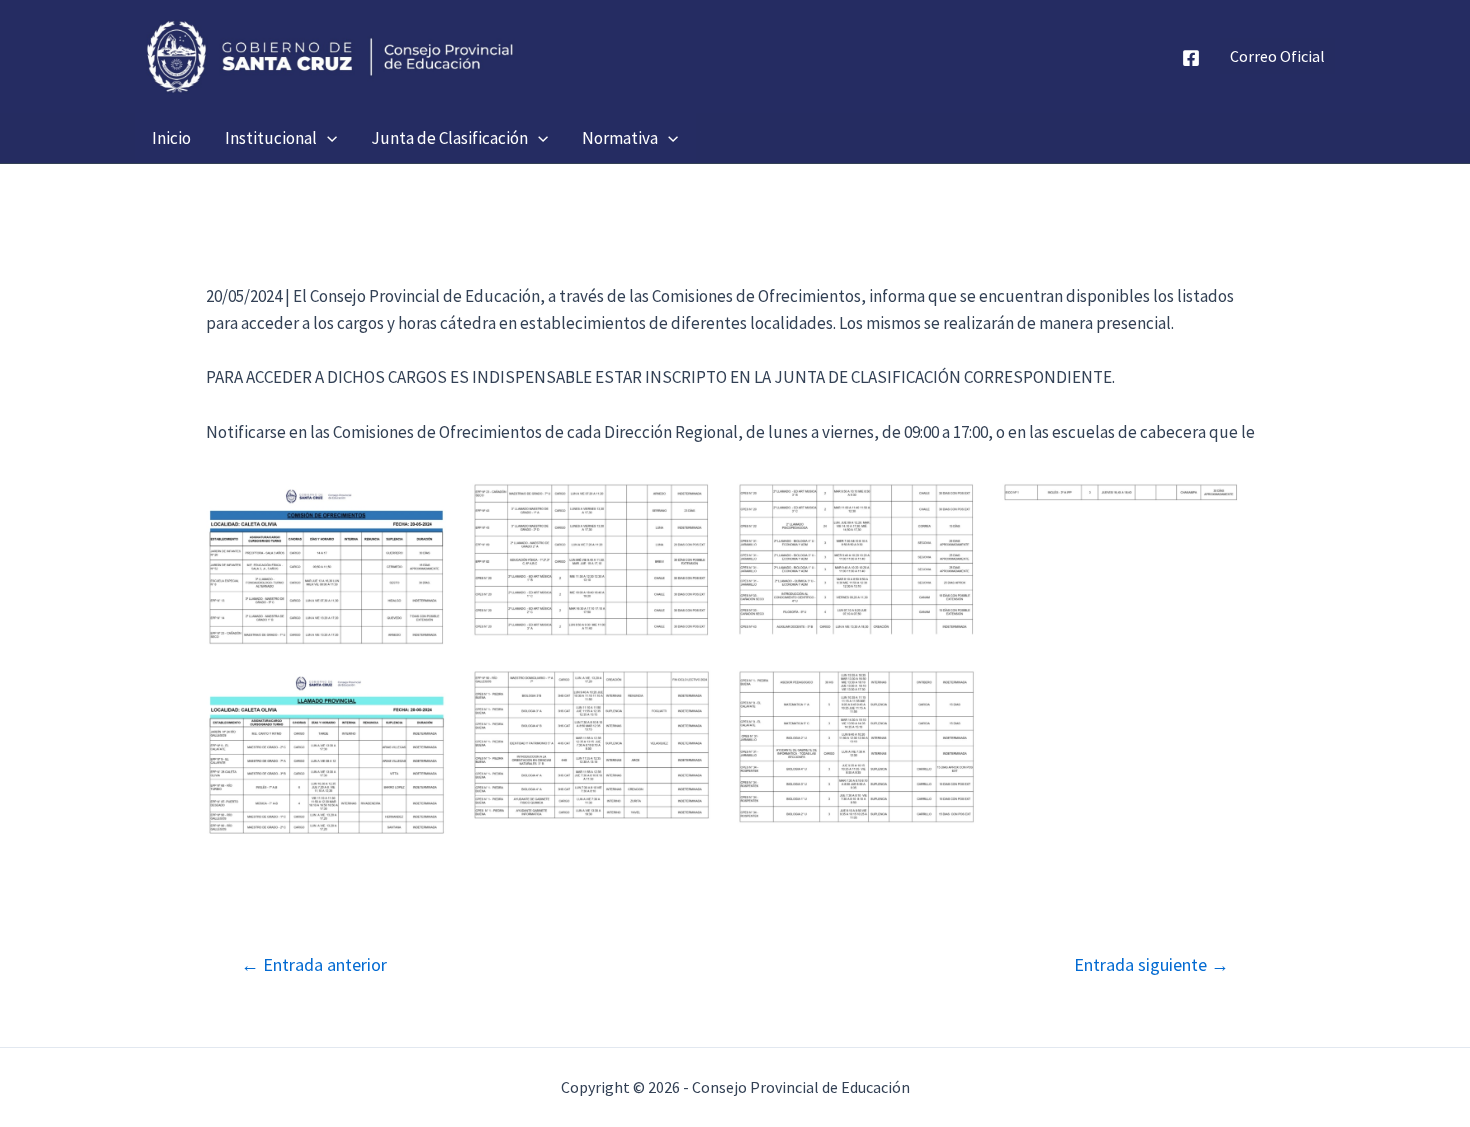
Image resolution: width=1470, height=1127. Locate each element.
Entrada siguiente (1151, 965)
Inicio (171, 138)
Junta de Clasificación (449, 138)
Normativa (620, 138)
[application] (327, 138)
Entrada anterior (314, 965)
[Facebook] (1191, 58)
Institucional (271, 138)
